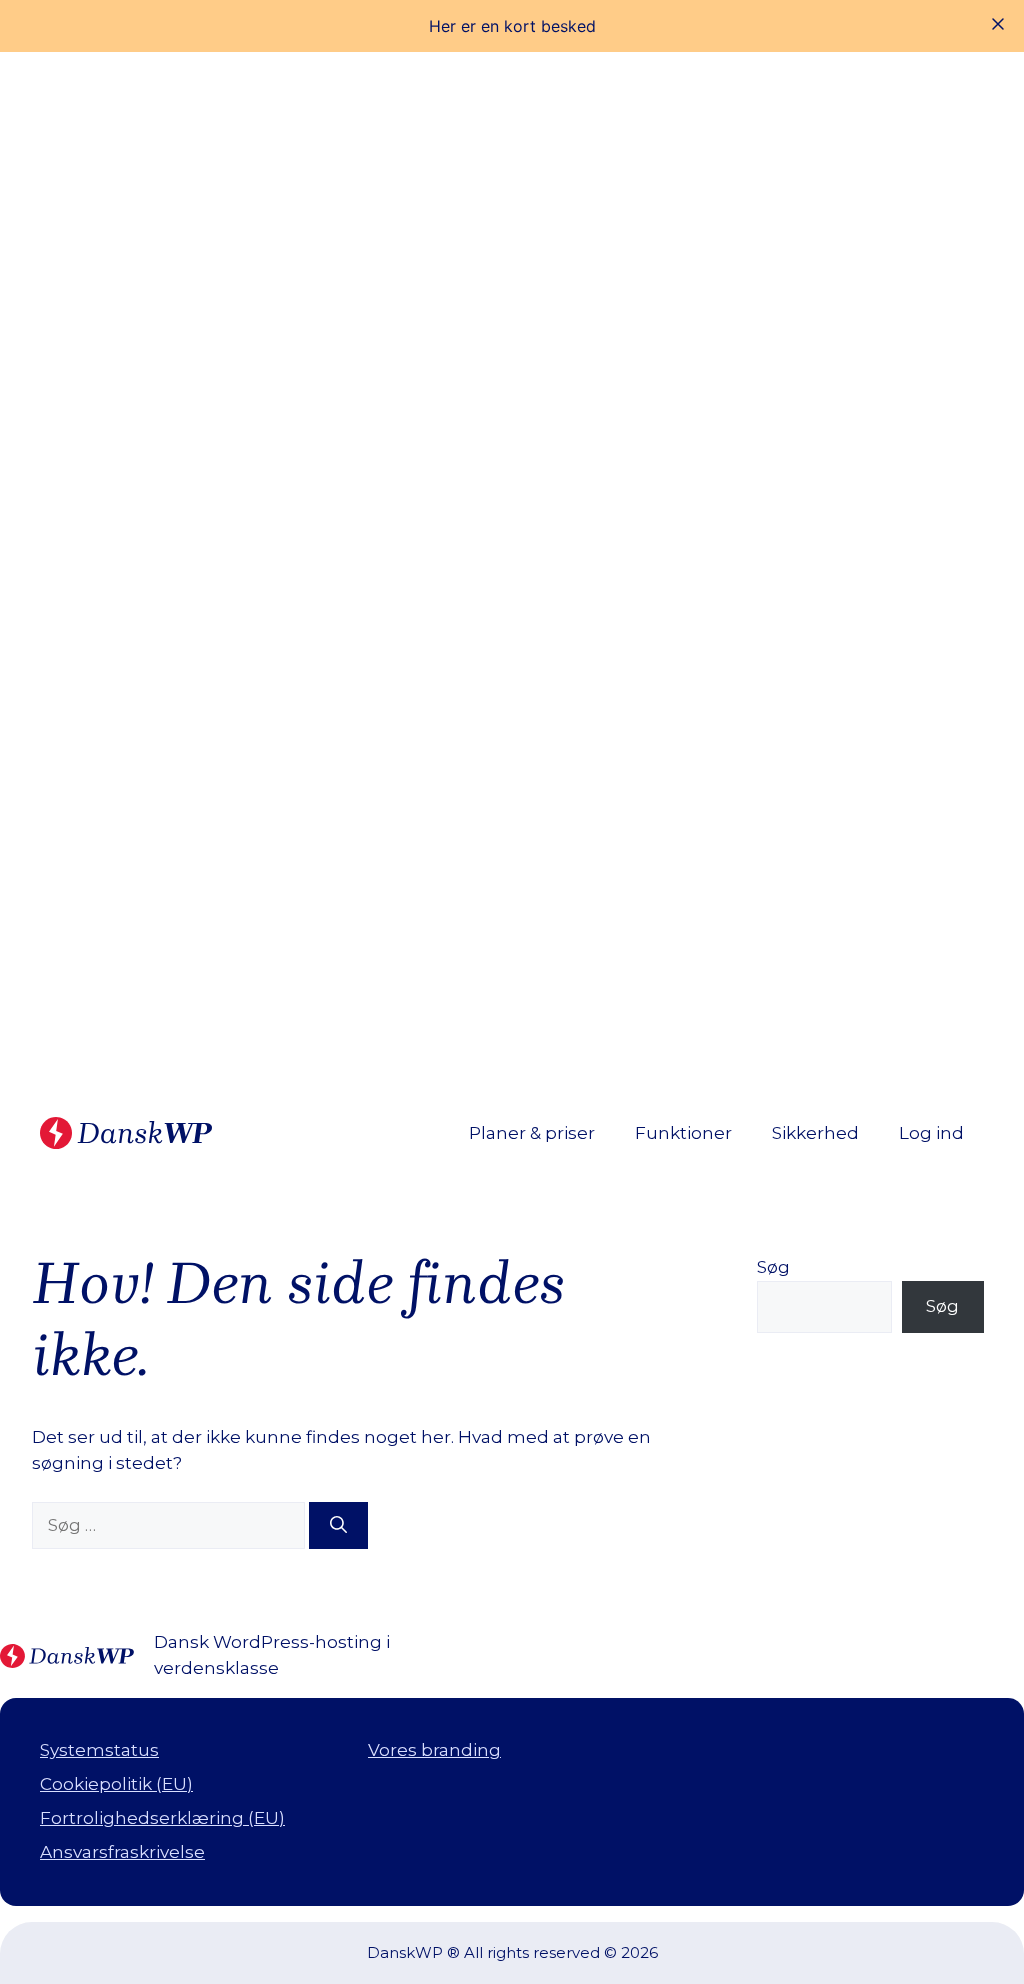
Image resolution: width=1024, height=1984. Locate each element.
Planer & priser (532, 1133)
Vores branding (434, 1750)
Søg (773, 1267)
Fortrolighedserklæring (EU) (162, 1818)
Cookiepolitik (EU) (116, 1784)
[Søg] (338, 1526)
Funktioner (683, 1133)
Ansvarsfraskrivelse (122, 1852)
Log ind (931, 1133)
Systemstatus (99, 1750)
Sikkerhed (815, 1133)
